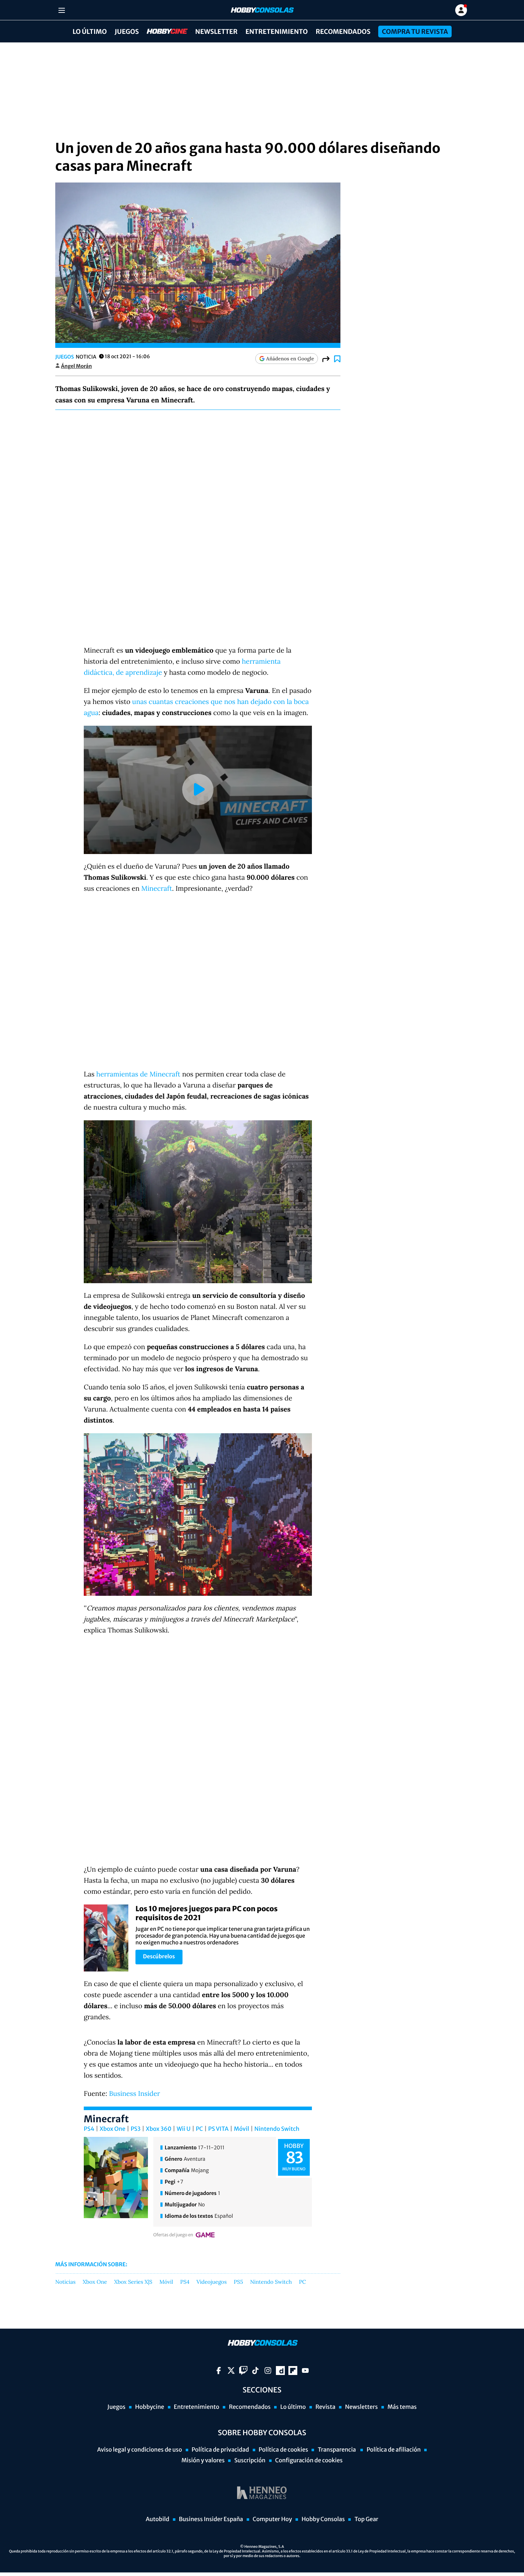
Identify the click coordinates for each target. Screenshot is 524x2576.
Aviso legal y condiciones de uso (140, 2450)
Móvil (242, 2129)
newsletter (217, 32)
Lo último (89, 32)
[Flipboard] (293, 2371)
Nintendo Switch (277, 2129)
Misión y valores (203, 2461)
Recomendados (343, 32)
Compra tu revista (415, 32)
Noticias (65, 2282)
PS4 (89, 2129)
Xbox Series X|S (133, 2282)
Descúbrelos (159, 1957)
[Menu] (61, 10)
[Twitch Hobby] (243, 2371)
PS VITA (218, 2129)
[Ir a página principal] (262, 10)
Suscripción (250, 2461)
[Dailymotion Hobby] (280, 2371)
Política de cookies (284, 2450)
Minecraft (157, 889)
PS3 (135, 2129)
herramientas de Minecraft (138, 1074)
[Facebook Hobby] (219, 2371)
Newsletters (361, 2407)
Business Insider (135, 2094)
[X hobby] (231, 2371)
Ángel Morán (76, 366)
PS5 (238, 2282)
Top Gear (366, 2519)
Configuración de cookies (309, 2461)
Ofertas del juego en (173, 2235)
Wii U (184, 2129)
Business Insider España (211, 2519)
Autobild (158, 2519)
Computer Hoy (272, 2519)
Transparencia (337, 2450)
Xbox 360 (159, 2129)
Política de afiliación (394, 2450)
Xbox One (113, 2129)
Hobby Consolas (323, 2519)
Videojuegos (212, 2282)
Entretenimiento (276, 32)
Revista (325, 2407)
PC (199, 2129)
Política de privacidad (220, 2450)
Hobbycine (162, 32)
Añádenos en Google (290, 359)
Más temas (402, 2407)
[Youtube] (305, 2371)
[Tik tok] (255, 2371)
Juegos (127, 32)
